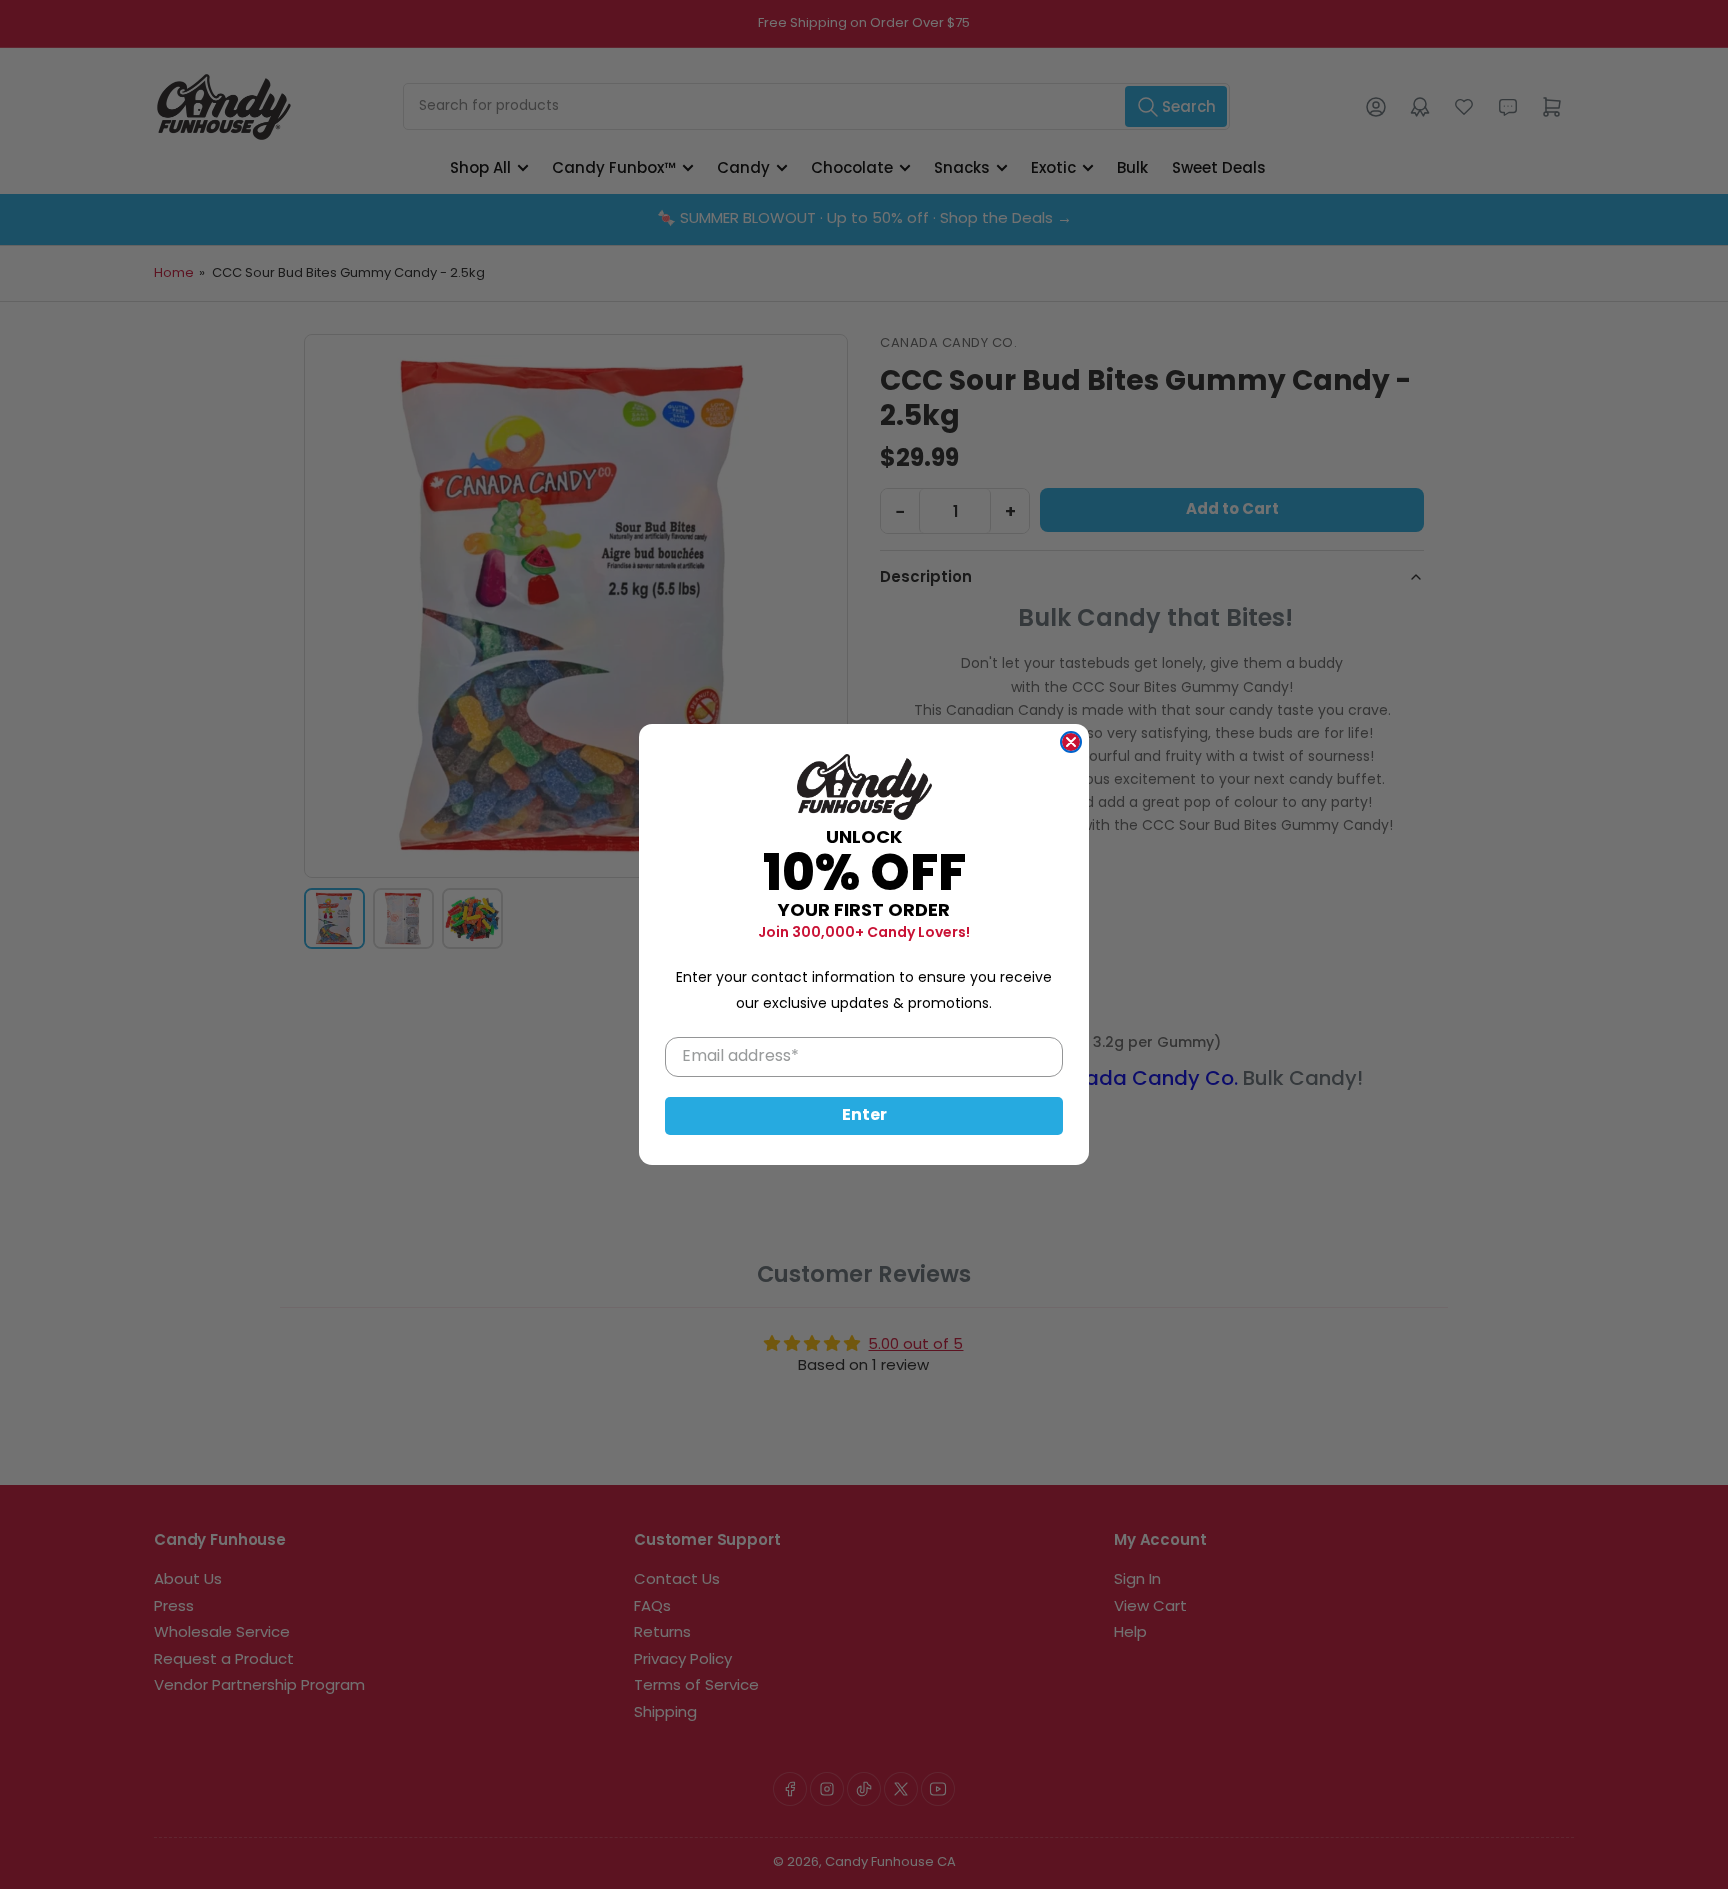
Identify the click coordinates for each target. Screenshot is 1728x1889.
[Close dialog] (1071, 742)
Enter (864, 1116)
